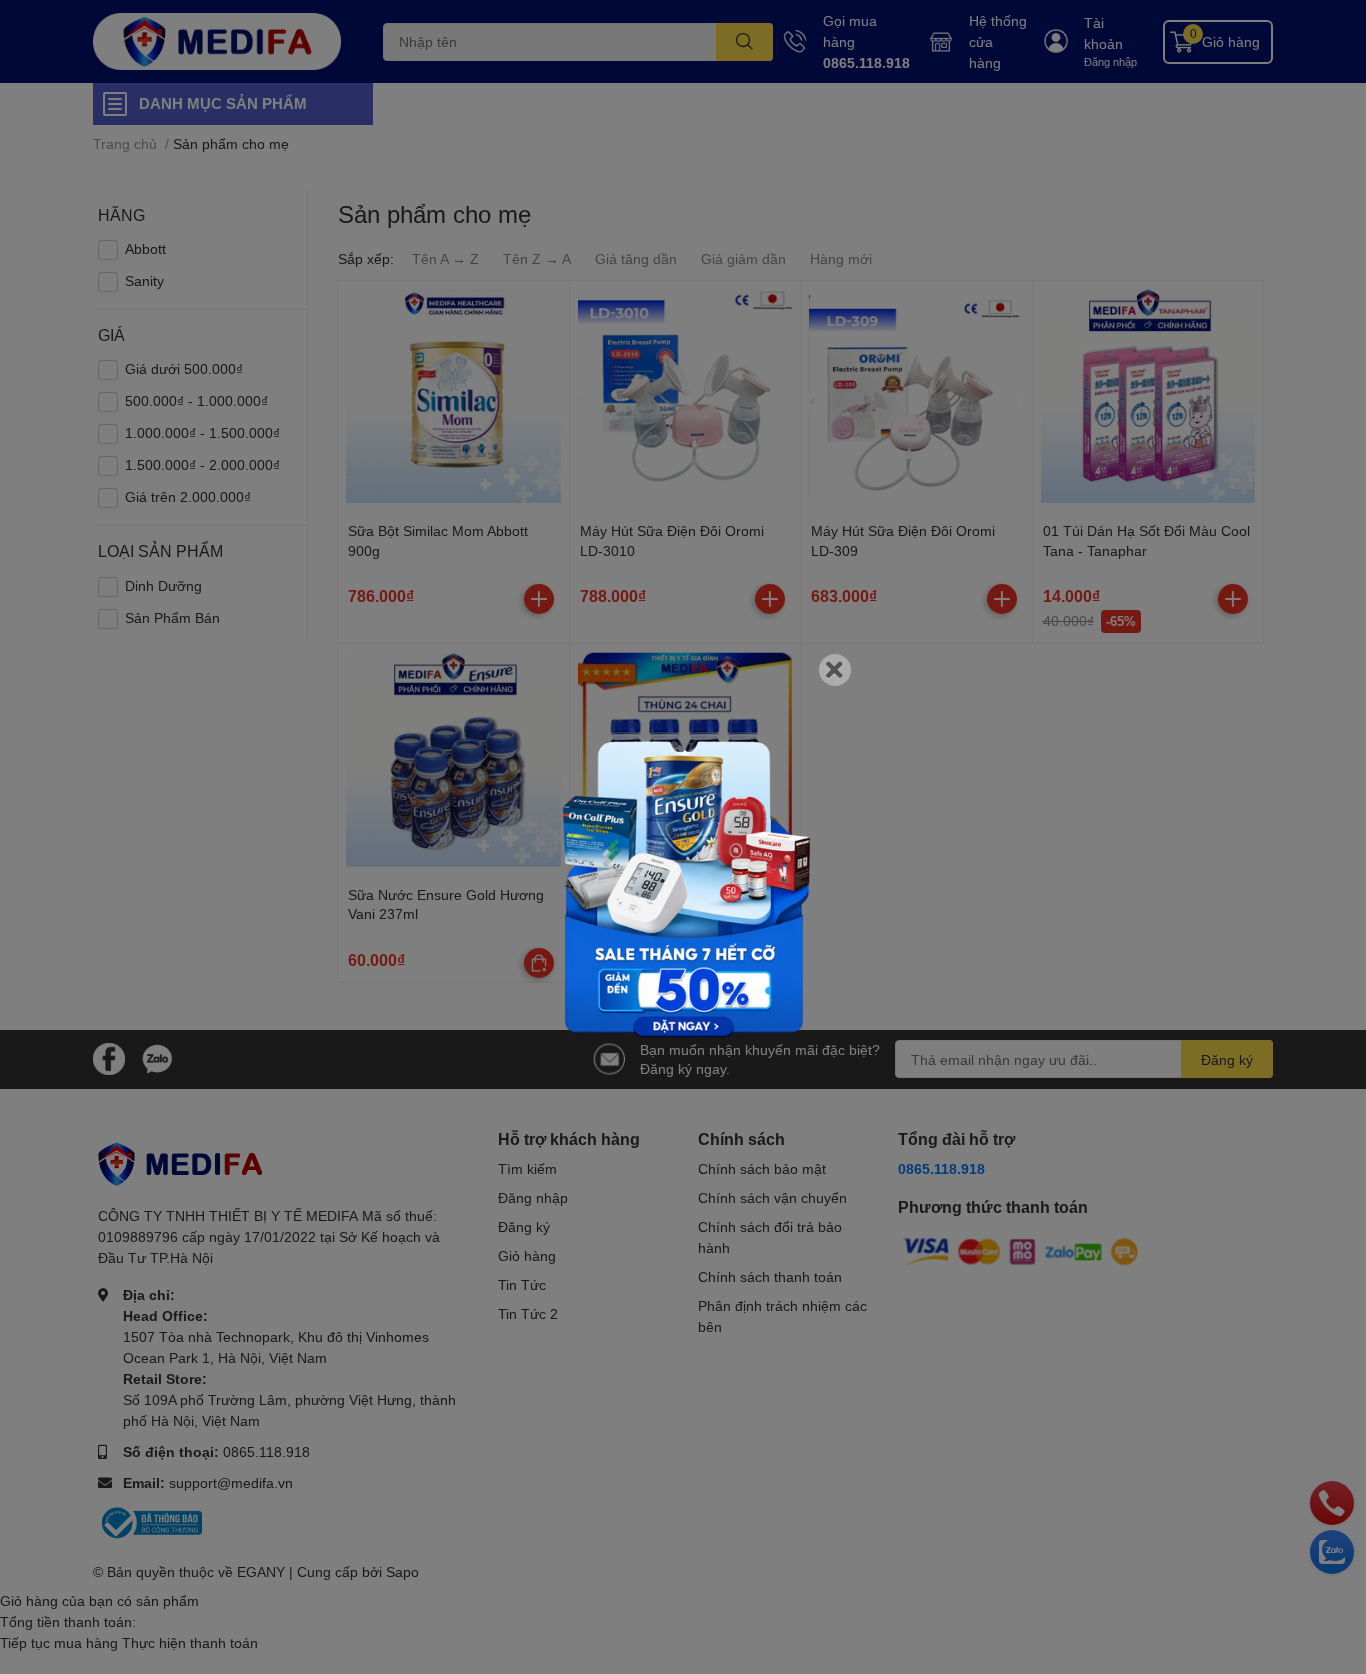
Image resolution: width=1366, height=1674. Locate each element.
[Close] (835, 670)
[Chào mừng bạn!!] (683, 865)
